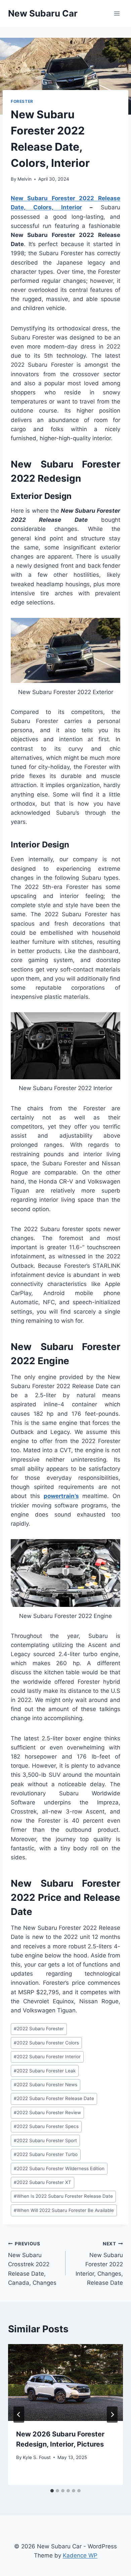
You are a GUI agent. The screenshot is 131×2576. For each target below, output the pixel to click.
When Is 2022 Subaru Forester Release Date (63, 2196)
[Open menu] (117, 13)
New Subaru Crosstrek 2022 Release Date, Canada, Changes (32, 2264)
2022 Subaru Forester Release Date (54, 2098)
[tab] (52, 2491)
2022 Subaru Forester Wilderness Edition (59, 2168)
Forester (22, 101)
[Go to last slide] (19, 2415)
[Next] (112, 2415)
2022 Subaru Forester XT (42, 2182)
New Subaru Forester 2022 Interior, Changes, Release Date (99, 2264)
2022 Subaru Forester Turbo (46, 2154)
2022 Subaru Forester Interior (47, 2057)
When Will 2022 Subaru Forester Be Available (64, 2210)
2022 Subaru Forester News (46, 2085)
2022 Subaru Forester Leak (45, 2071)
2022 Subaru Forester (39, 2029)
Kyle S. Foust (37, 2457)
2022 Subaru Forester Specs (46, 2126)
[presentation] (65, 2383)
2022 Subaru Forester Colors (46, 2043)
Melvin (25, 179)
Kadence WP (80, 2555)
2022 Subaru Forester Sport (45, 2140)
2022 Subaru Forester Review (47, 2113)
